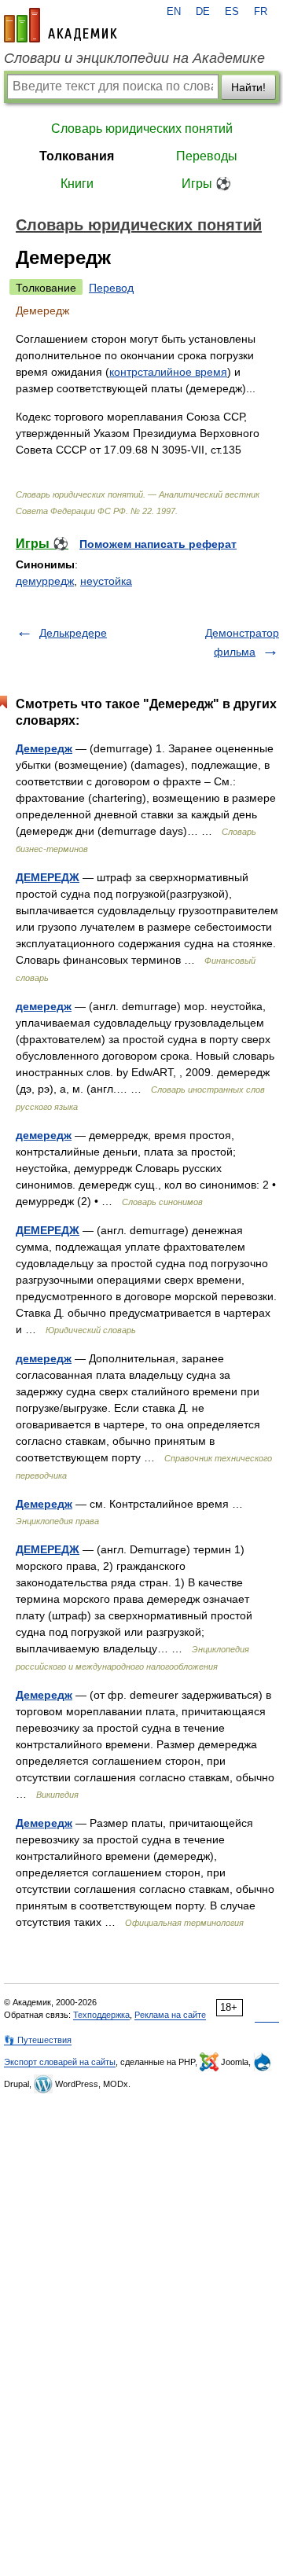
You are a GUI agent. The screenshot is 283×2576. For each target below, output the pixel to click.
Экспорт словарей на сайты (60, 2062)
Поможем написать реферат (158, 544)
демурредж (45, 581)
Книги (77, 184)
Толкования (77, 156)
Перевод (111, 288)
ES (232, 12)
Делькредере (73, 633)
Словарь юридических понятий (142, 129)
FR (261, 12)
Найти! (248, 87)
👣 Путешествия (38, 2040)
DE (203, 12)
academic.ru (61, 25)
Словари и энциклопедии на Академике (134, 58)
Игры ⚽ (206, 184)
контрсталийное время (168, 372)
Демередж (44, 748)
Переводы (207, 156)
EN (174, 12)
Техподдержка (101, 2015)
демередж (44, 1006)
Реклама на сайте (170, 2015)
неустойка (106, 581)
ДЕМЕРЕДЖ (48, 877)
